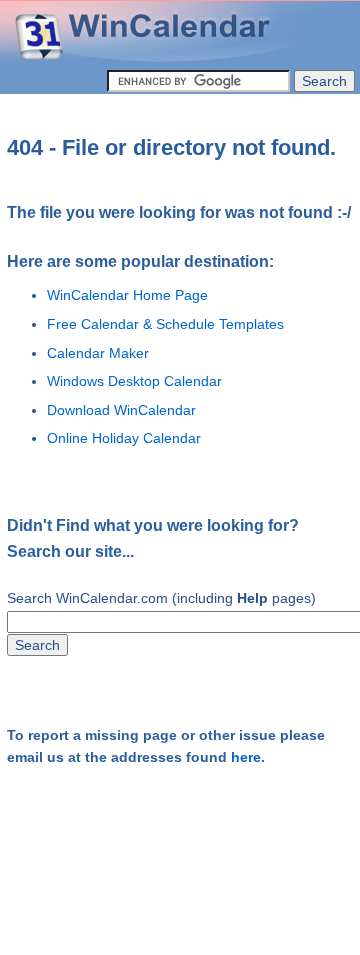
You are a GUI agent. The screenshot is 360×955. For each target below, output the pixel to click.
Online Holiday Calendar (124, 438)
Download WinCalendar (121, 410)
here (246, 757)
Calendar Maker (98, 353)
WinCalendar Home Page (127, 295)
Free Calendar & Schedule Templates (165, 324)
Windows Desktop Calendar (134, 381)
